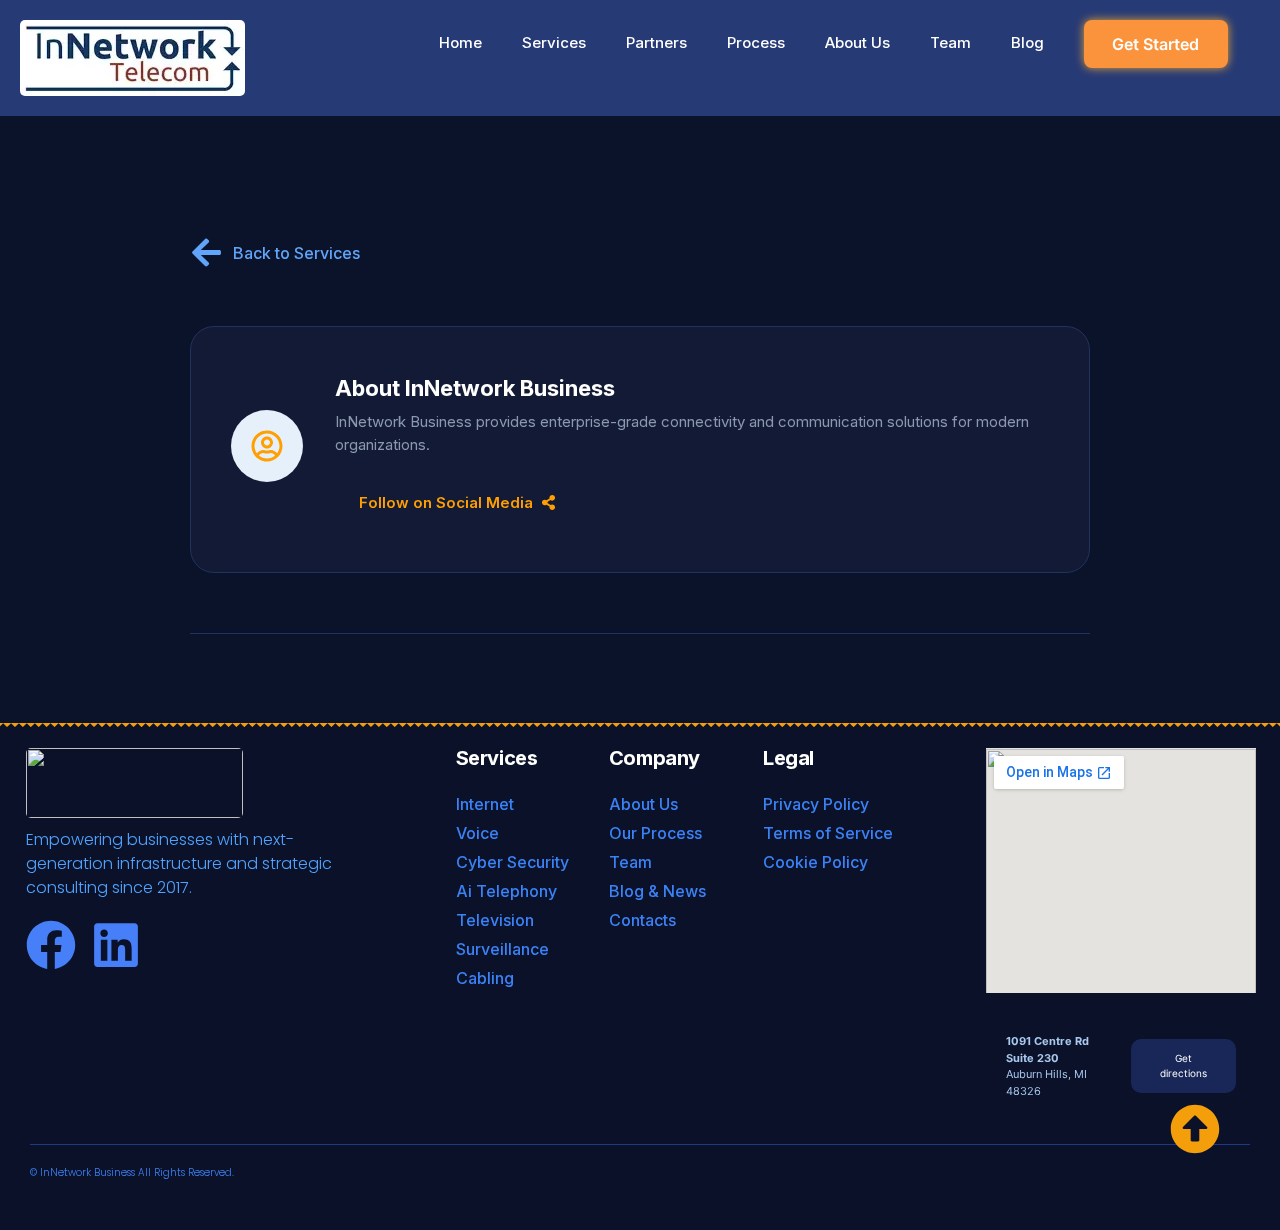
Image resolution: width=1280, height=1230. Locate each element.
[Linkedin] (116, 945)
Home (460, 42)
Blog (1027, 42)
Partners (656, 42)
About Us (857, 42)
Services (554, 42)
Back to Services (296, 253)
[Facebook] (51, 945)
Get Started (1155, 44)
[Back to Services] (206, 252)
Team (950, 42)
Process (756, 42)
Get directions (1183, 1065)
